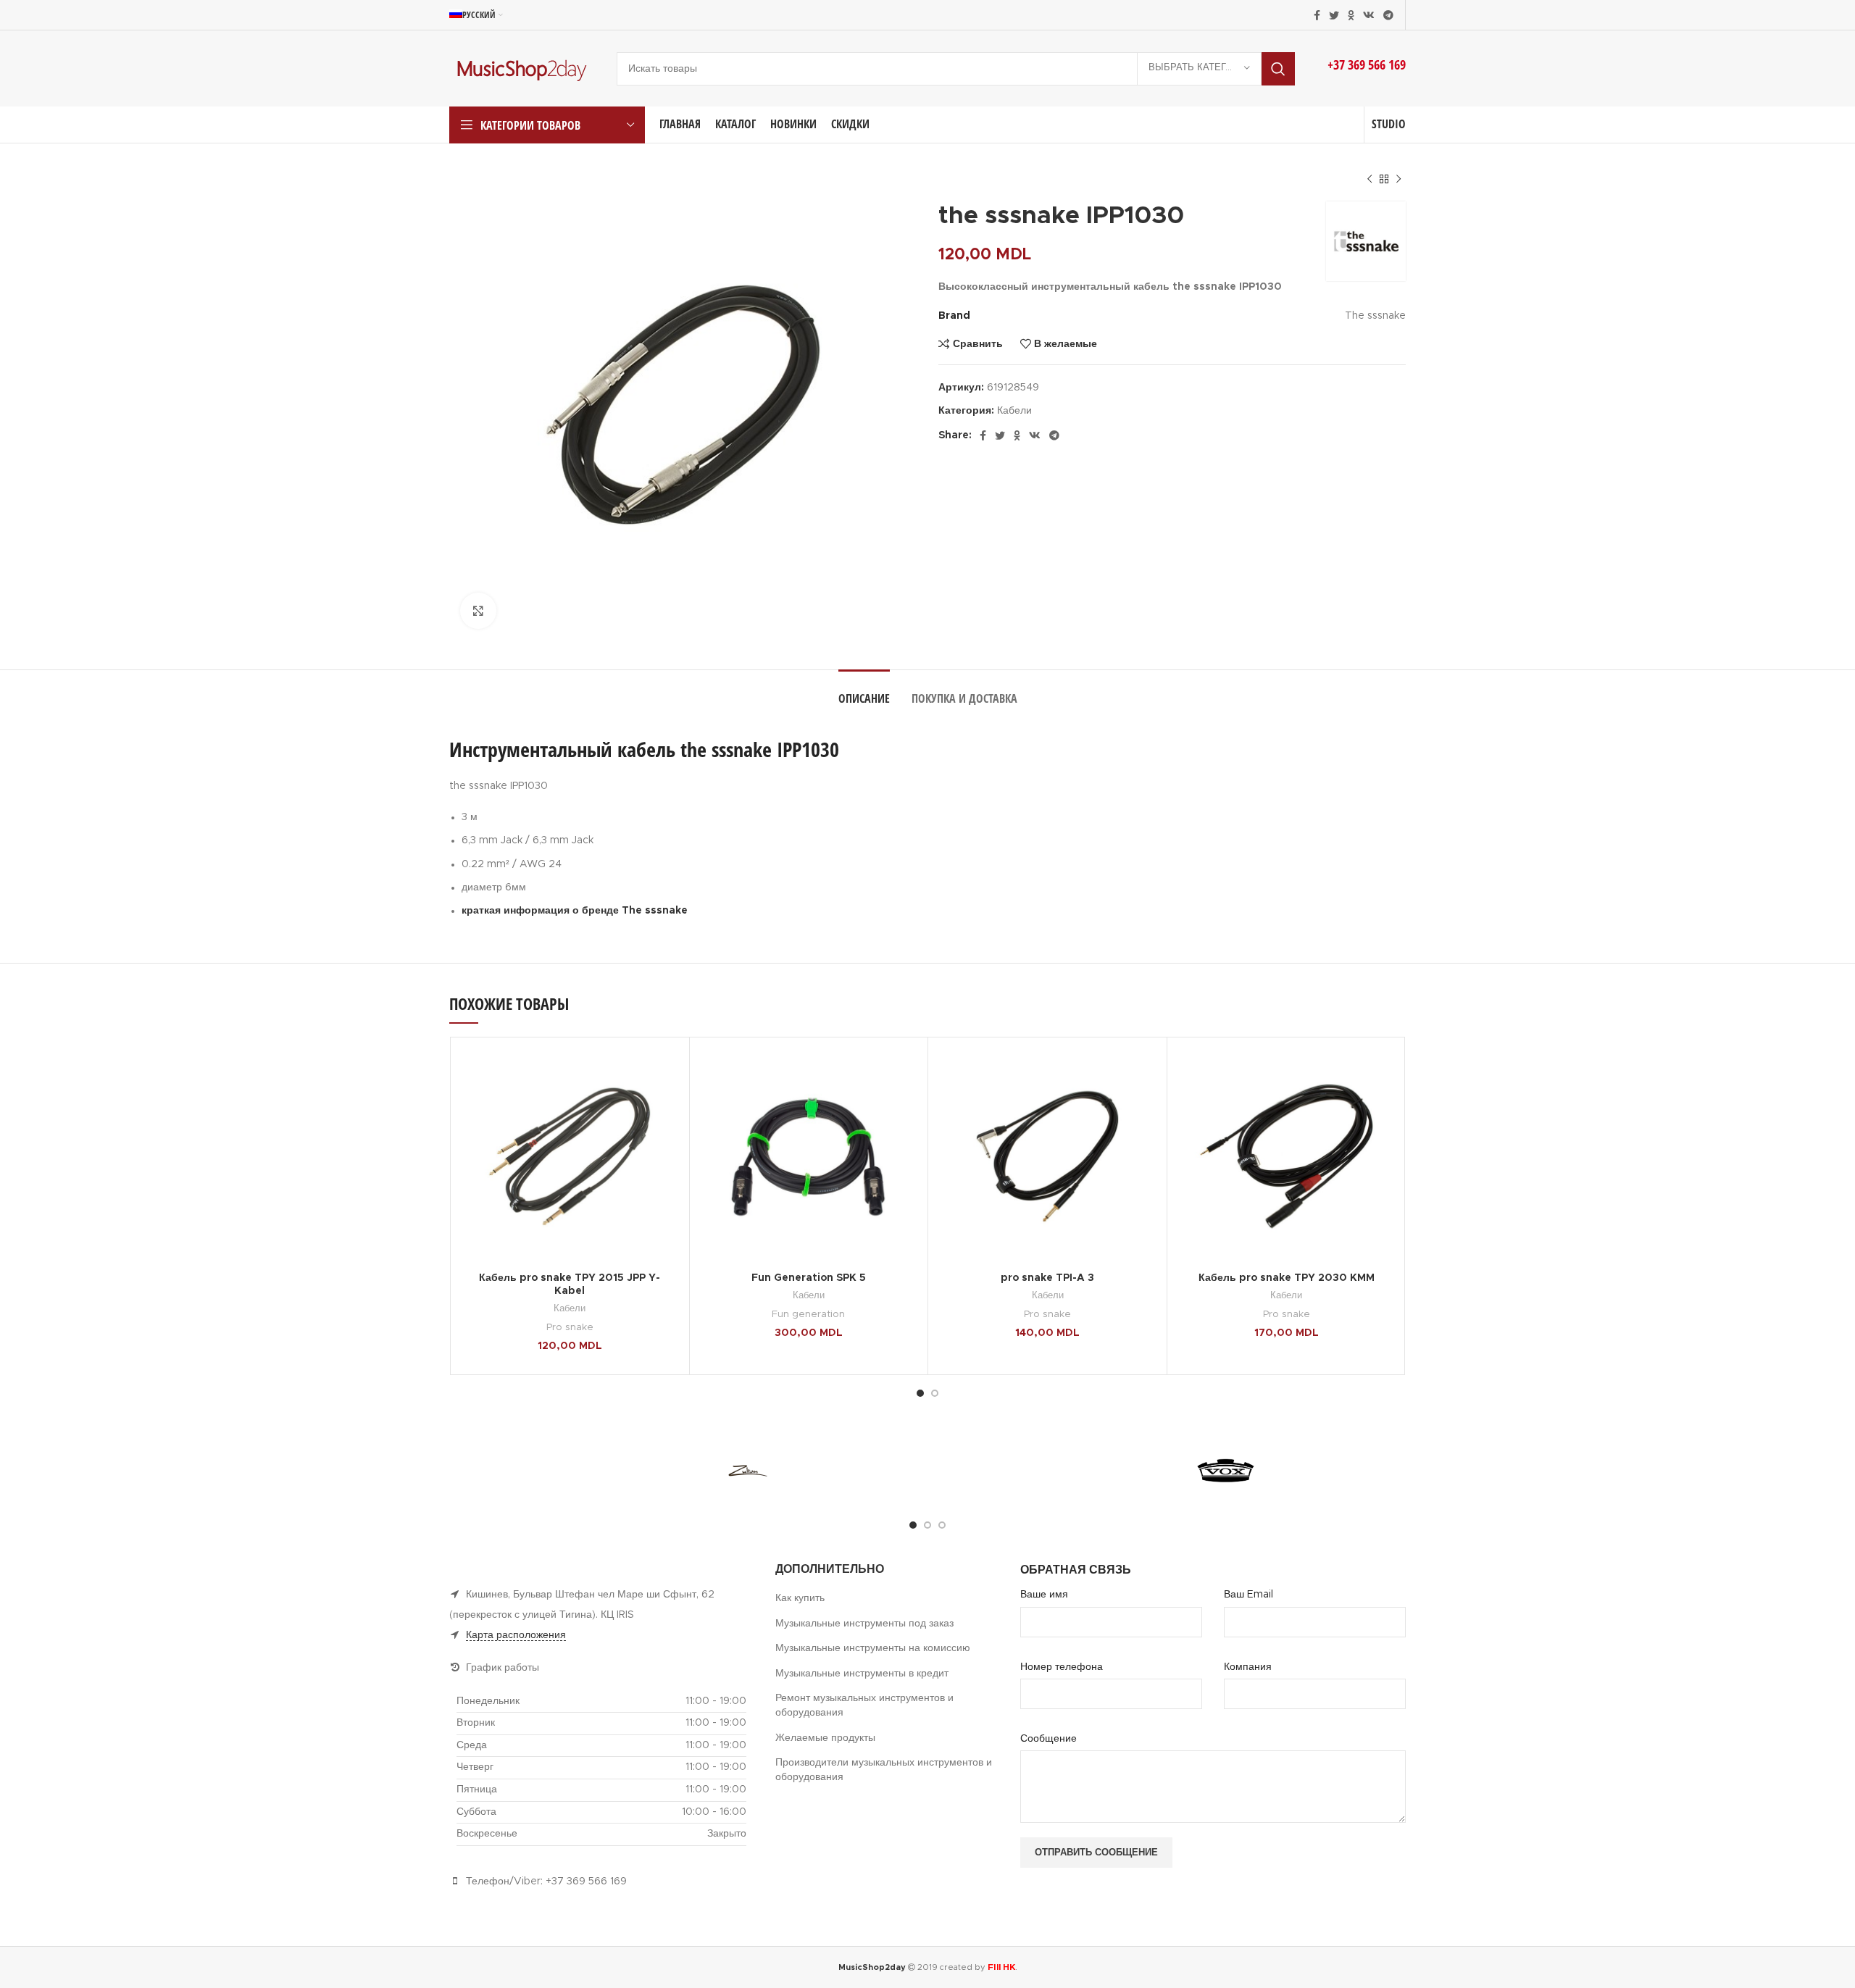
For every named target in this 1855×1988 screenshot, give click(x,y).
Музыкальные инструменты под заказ (864, 1624)
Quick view (667, 1104)
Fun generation (808, 1314)
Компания (1248, 1667)
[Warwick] (1106, 1471)
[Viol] (1345, 1471)
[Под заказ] (508, 1471)
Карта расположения (516, 1635)
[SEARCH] (1278, 69)
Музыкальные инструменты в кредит (862, 1674)
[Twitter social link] (1334, 15)
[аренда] (628, 1471)
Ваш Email (1249, 1595)
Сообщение (1049, 1739)
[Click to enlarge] (478, 611)
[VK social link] (1369, 15)
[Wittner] (987, 1471)
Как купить (800, 1598)
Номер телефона (1062, 1667)
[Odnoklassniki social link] (1351, 15)
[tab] (864, 692)
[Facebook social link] (1317, 15)
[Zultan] (747, 1471)
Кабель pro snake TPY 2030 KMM (1287, 1278)
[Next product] (1398, 180)
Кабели (1014, 411)
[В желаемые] (667, 1072)
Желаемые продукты (825, 1738)
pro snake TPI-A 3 (1047, 1278)
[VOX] (1226, 1471)
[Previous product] (1370, 180)
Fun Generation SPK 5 (809, 1278)
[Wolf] (867, 1471)
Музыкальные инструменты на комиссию (873, 1648)
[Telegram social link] (1388, 15)
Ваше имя (1044, 1595)
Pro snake (570, 1327)
